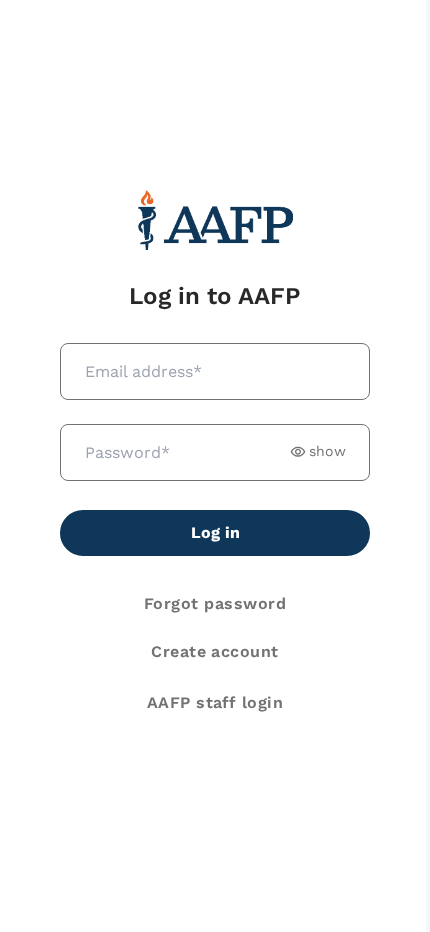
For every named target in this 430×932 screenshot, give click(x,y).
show (327, 451)
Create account (215, 651)
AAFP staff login (215, 702)
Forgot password (215, 603)
